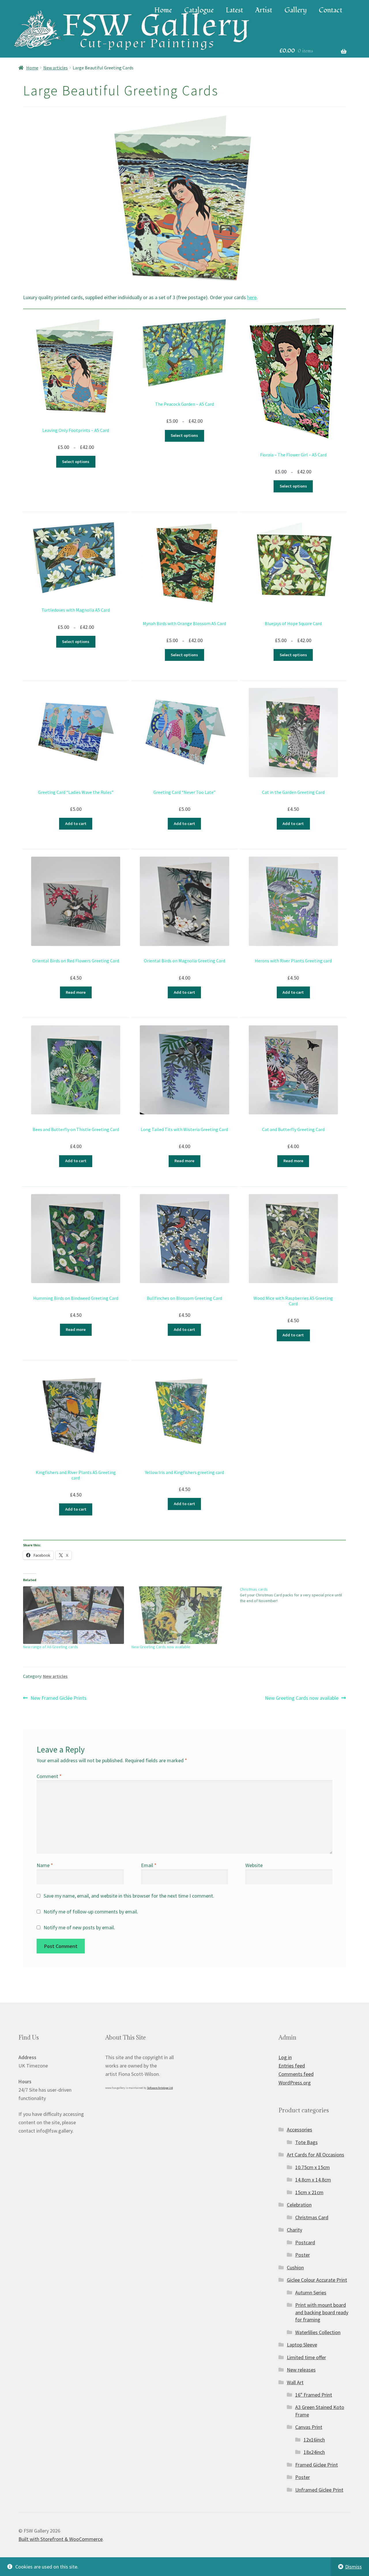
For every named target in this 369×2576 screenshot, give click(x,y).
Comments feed (296, 2074)
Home (163, 10)
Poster (303, 2255)
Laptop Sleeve (302, 2345)
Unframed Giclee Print (319, 2490)
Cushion (295, 2267)
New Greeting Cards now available (161, 1647)
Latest (234, 10)
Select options (76, 462)
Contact (331, 10)
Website (254, 1865)
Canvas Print (309, 2427)
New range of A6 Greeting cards (51, 1647)
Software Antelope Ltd (160, 2088)
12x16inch (314, 2440)
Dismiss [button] (353, 2567)
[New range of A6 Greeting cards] (74, 1615)
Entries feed (292, 2066)
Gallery (296, 10)
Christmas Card (312, 2217)
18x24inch (314, 2452)
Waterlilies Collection (318, 2332)
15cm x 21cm (309, 2192)
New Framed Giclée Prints (58, 1698)
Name (45, 1865)
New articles (55, 68)
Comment (49, 1776)
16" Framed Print (314, 2395)
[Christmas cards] (294, 1595)
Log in (285, 2057)
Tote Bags (306, 2142)
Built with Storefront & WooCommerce (61, 2539)
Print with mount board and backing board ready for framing (322, 2312)
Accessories (300, 2130)
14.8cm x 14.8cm (313, 2180)
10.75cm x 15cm (312, 2167)
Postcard (305, 2242)
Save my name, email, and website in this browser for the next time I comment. (129, 1896)
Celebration (299, 2205)
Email (149, 1865)
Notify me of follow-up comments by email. (91, 1912)
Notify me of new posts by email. (79, 1927)
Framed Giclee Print (317, 2465)
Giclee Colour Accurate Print (317, 2280)
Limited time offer (306, 2357)
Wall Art (295, 2382)
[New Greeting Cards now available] (183, 1615)
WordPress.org (295, 2083)
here (252, 297)
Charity (294, 2230)
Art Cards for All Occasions (316, 2155)
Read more (76, 992)
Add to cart (76, 824)
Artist (264, 10)
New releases (301, 2370)
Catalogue (199, 10)
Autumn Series (311, 2293)
